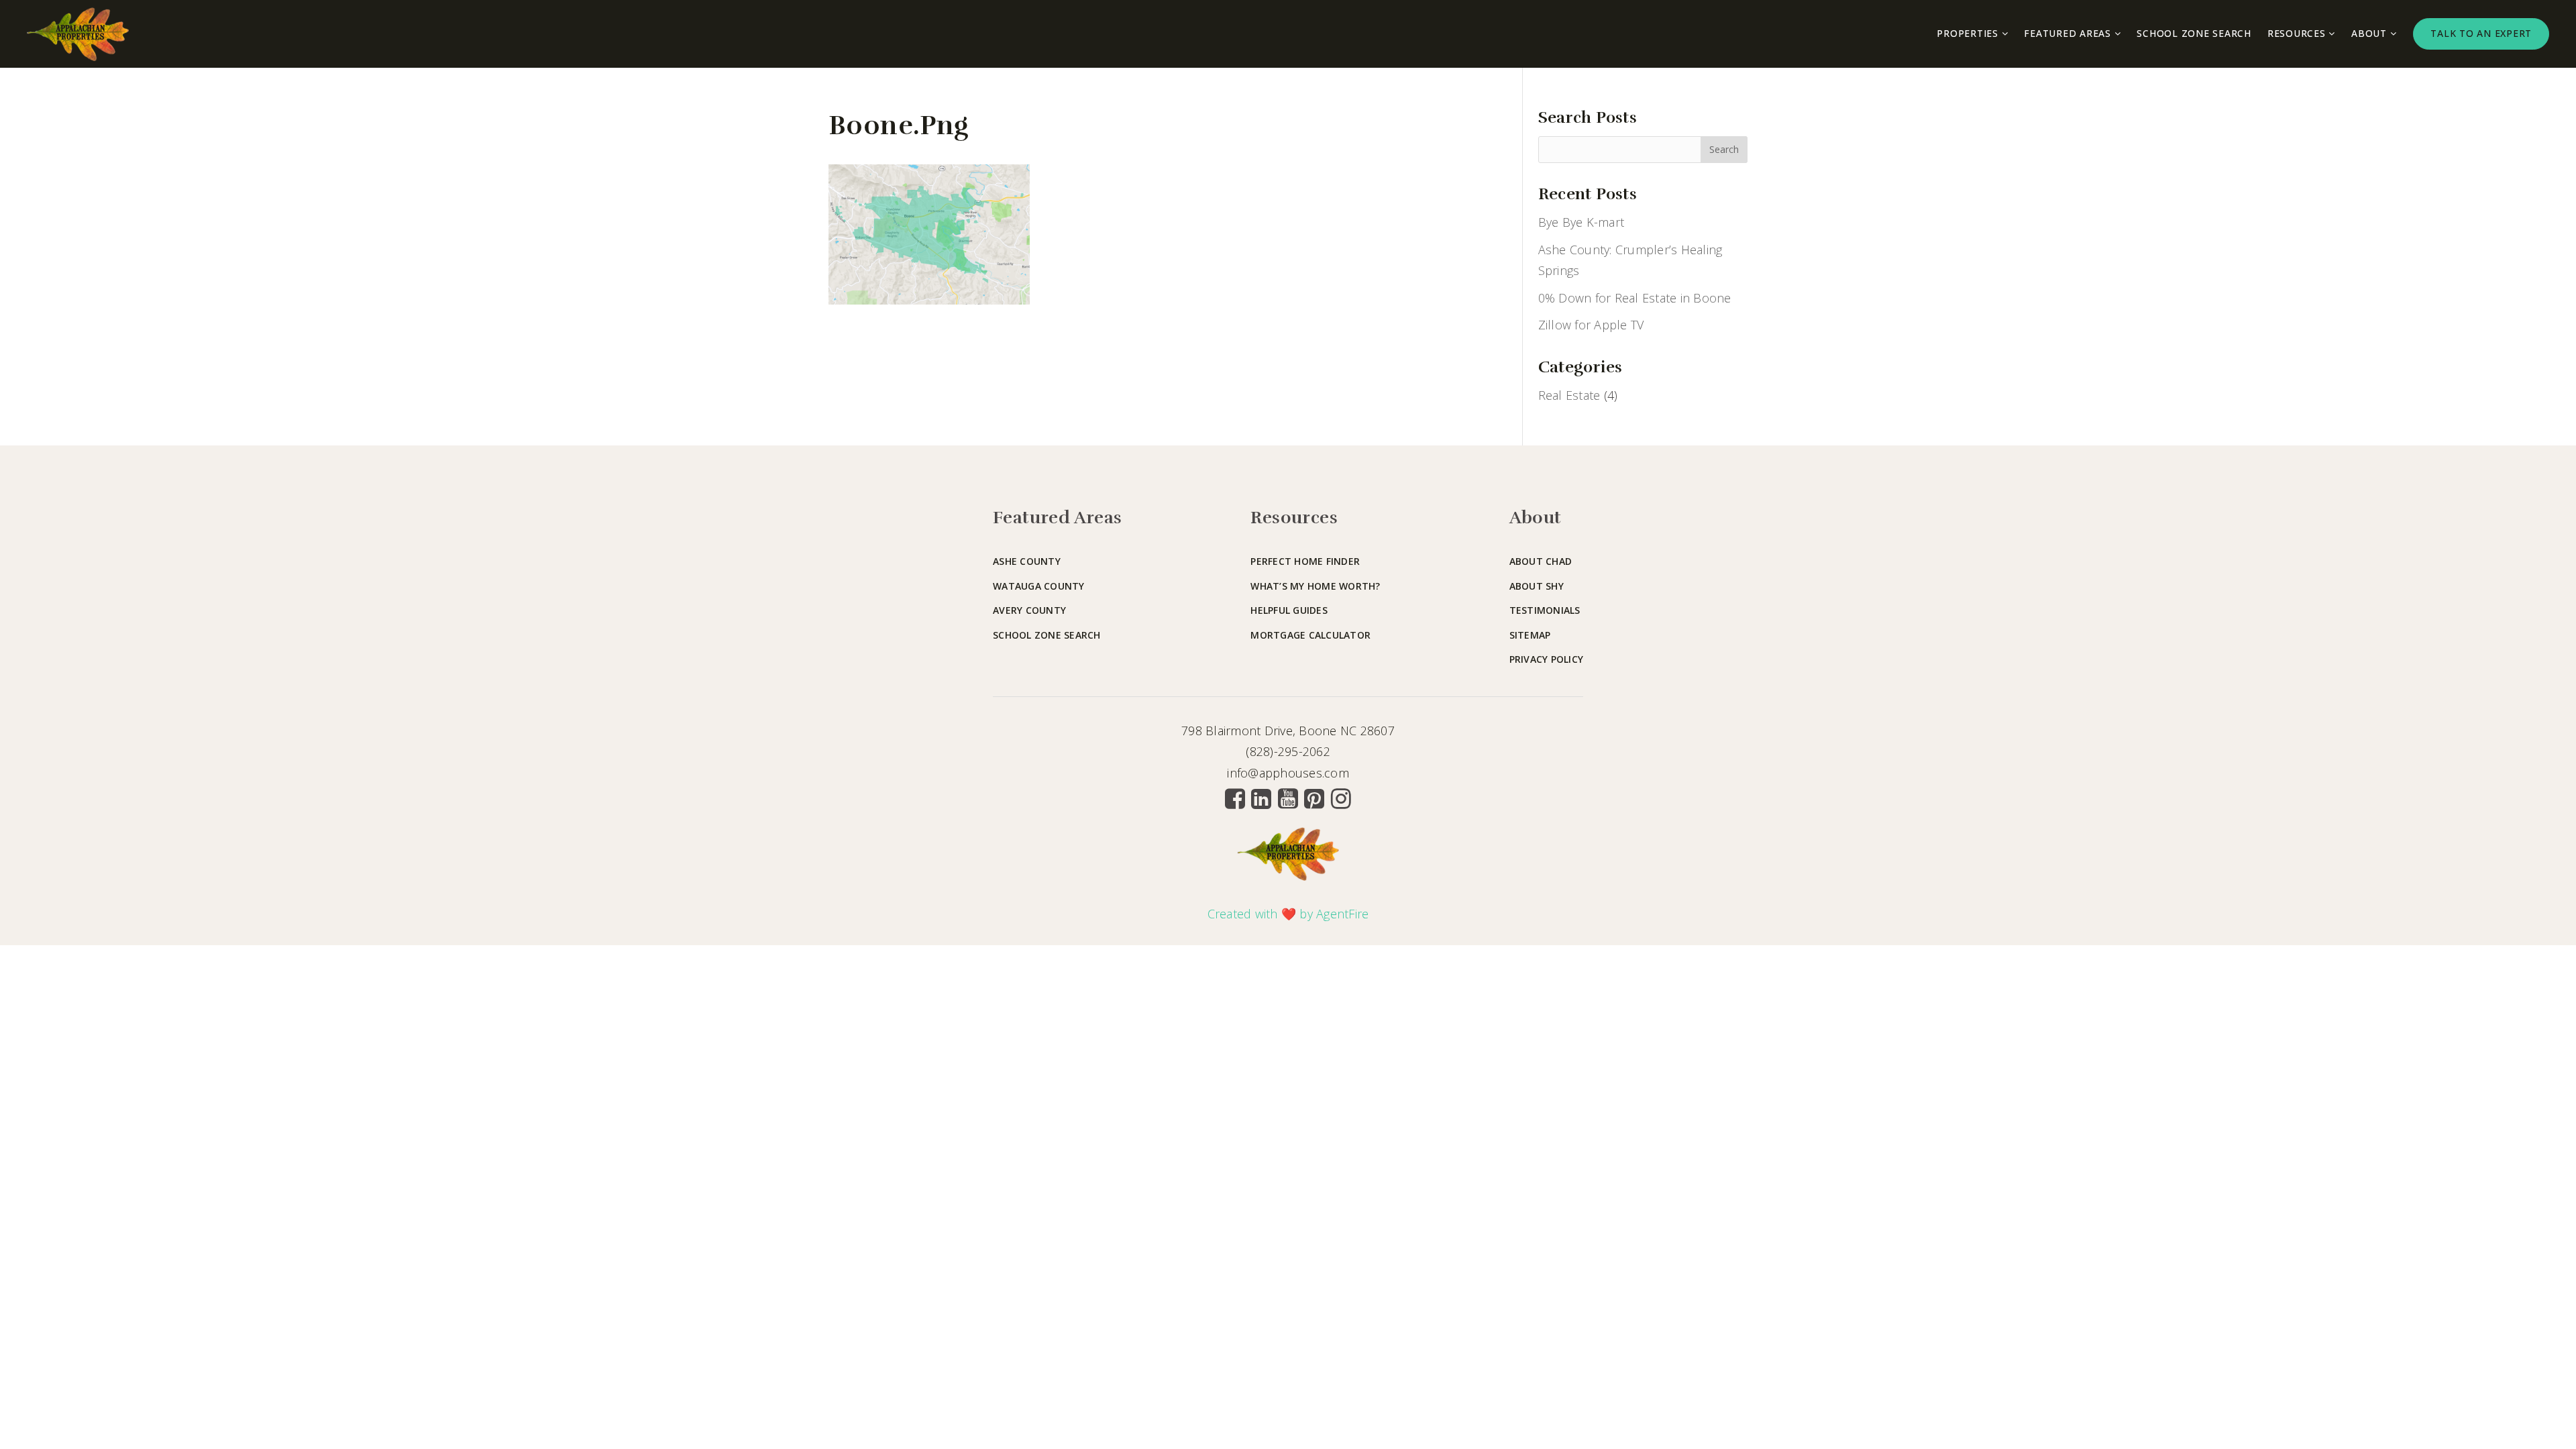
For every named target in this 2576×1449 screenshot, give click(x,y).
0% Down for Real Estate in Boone (1635, 298)
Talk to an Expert (2481, 33)
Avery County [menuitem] (1029, 610)
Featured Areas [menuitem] (2069, 33)
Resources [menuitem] (2298, 33)
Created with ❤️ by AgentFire (1288, 914)
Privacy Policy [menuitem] (1547, 659)
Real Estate (1569, 395)
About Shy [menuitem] (1537, 586)
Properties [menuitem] (1969, 33)
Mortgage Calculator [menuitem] (1310, 635)
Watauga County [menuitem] (1039, 586)
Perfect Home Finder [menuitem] (1305, 561)
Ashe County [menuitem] (1027, 561)
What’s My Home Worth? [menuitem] (1315, 586)
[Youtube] (1288, 798)
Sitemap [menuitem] (1530, 635)
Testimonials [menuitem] (1545, 610)
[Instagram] (1341, 798)
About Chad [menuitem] (1541, 561)
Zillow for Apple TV (1591, 325)
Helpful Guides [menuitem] (1289, 610)
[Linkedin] (1261, 798)
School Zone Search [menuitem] (2194, 33)
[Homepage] (78, 34)
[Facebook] (1235, 798)
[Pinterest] (1314, 798)
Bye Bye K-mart (1581, 222)
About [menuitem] (2371, 33)
